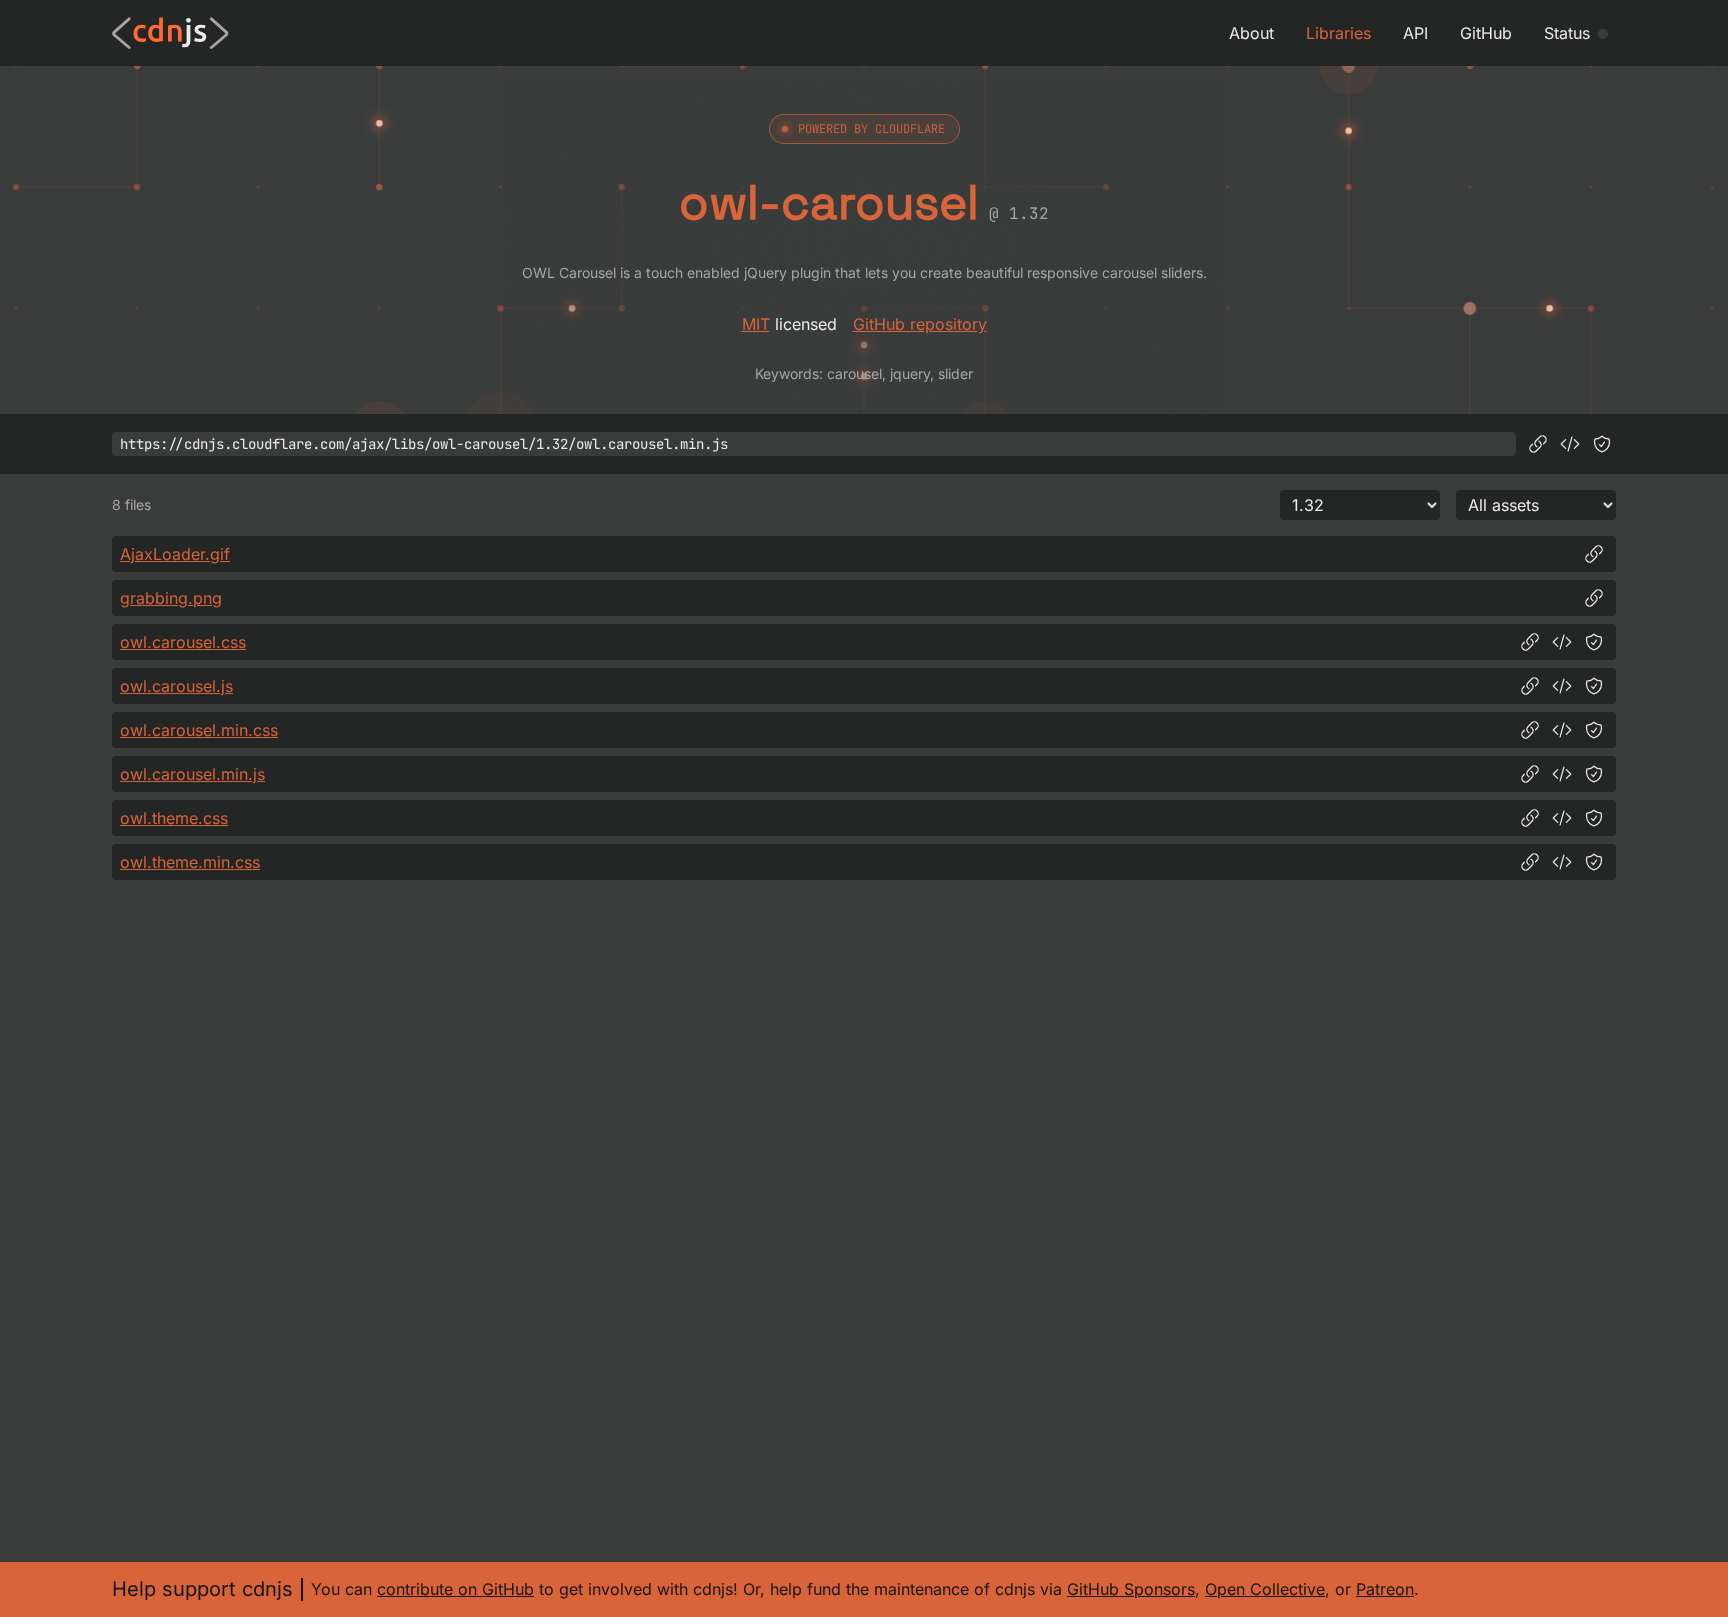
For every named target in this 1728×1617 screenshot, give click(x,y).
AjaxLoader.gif (175, 554)
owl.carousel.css (183, 642)
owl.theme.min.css (190, 862)
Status (1567, 33)
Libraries (1338, 33)
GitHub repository (920, 324)
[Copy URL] (1538, 444)
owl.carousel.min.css (199, 730)
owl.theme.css (174, 818)
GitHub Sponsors (1131, 1589)
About (1251, 33)
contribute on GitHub (455, 1589)
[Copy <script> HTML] (1570, 444)
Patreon (1385, 1589)
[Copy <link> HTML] (1562, 642)
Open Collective (1265, 1589)
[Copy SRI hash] (1602, 444)
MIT (756, 324)
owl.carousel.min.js (192, 774)
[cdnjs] (170, 33)
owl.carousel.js (176, 686)
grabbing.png (171, 598)
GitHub (1486, 33)
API (1415, 33)
